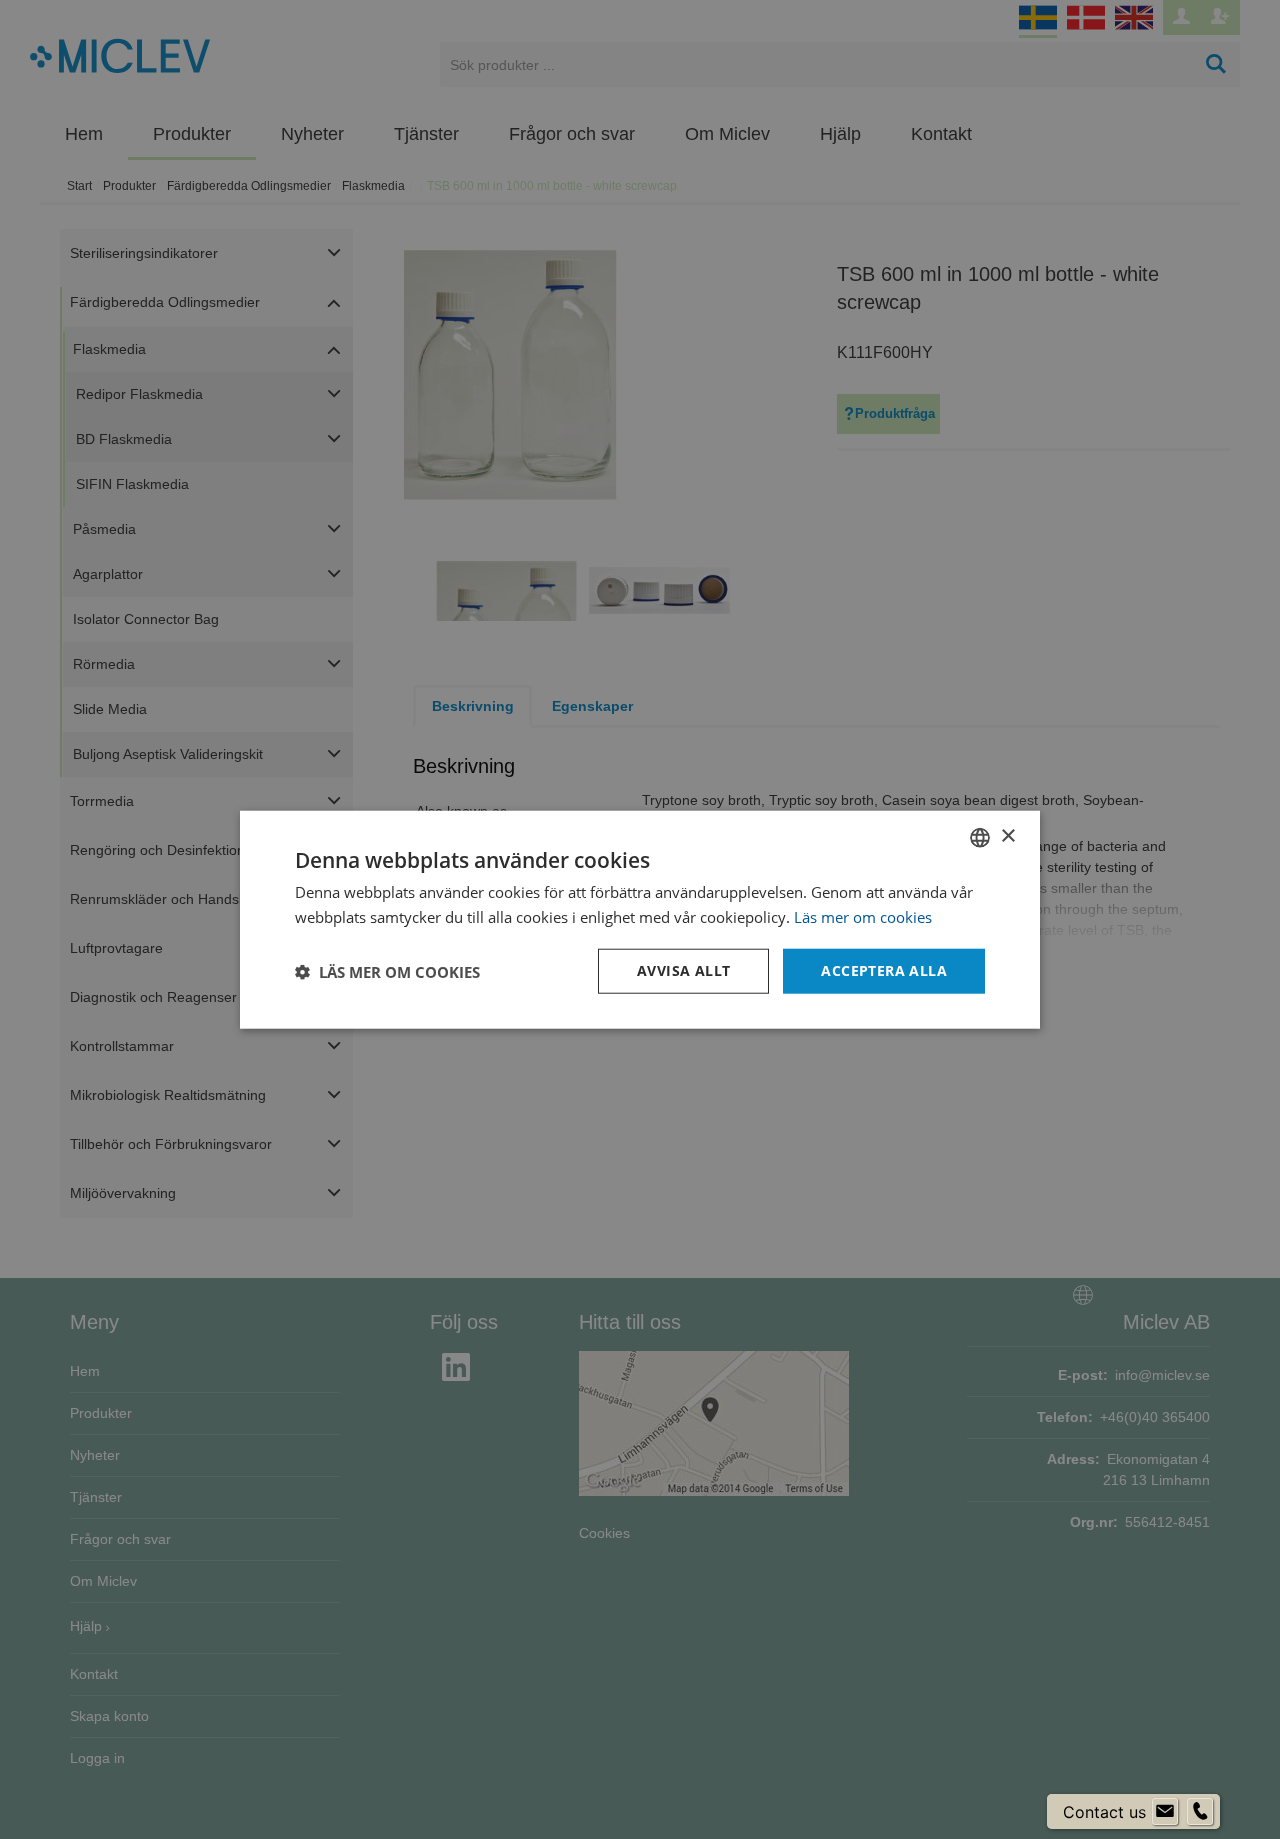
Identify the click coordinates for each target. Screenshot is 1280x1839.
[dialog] (640, 919)
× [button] (1007, 836)
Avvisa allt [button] (683, 970)
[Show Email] (1165, 1812)
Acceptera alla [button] (884, 970)
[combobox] (980, 837)
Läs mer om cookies (863, 916)
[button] (387, 971)
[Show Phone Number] (1200, 1812)
